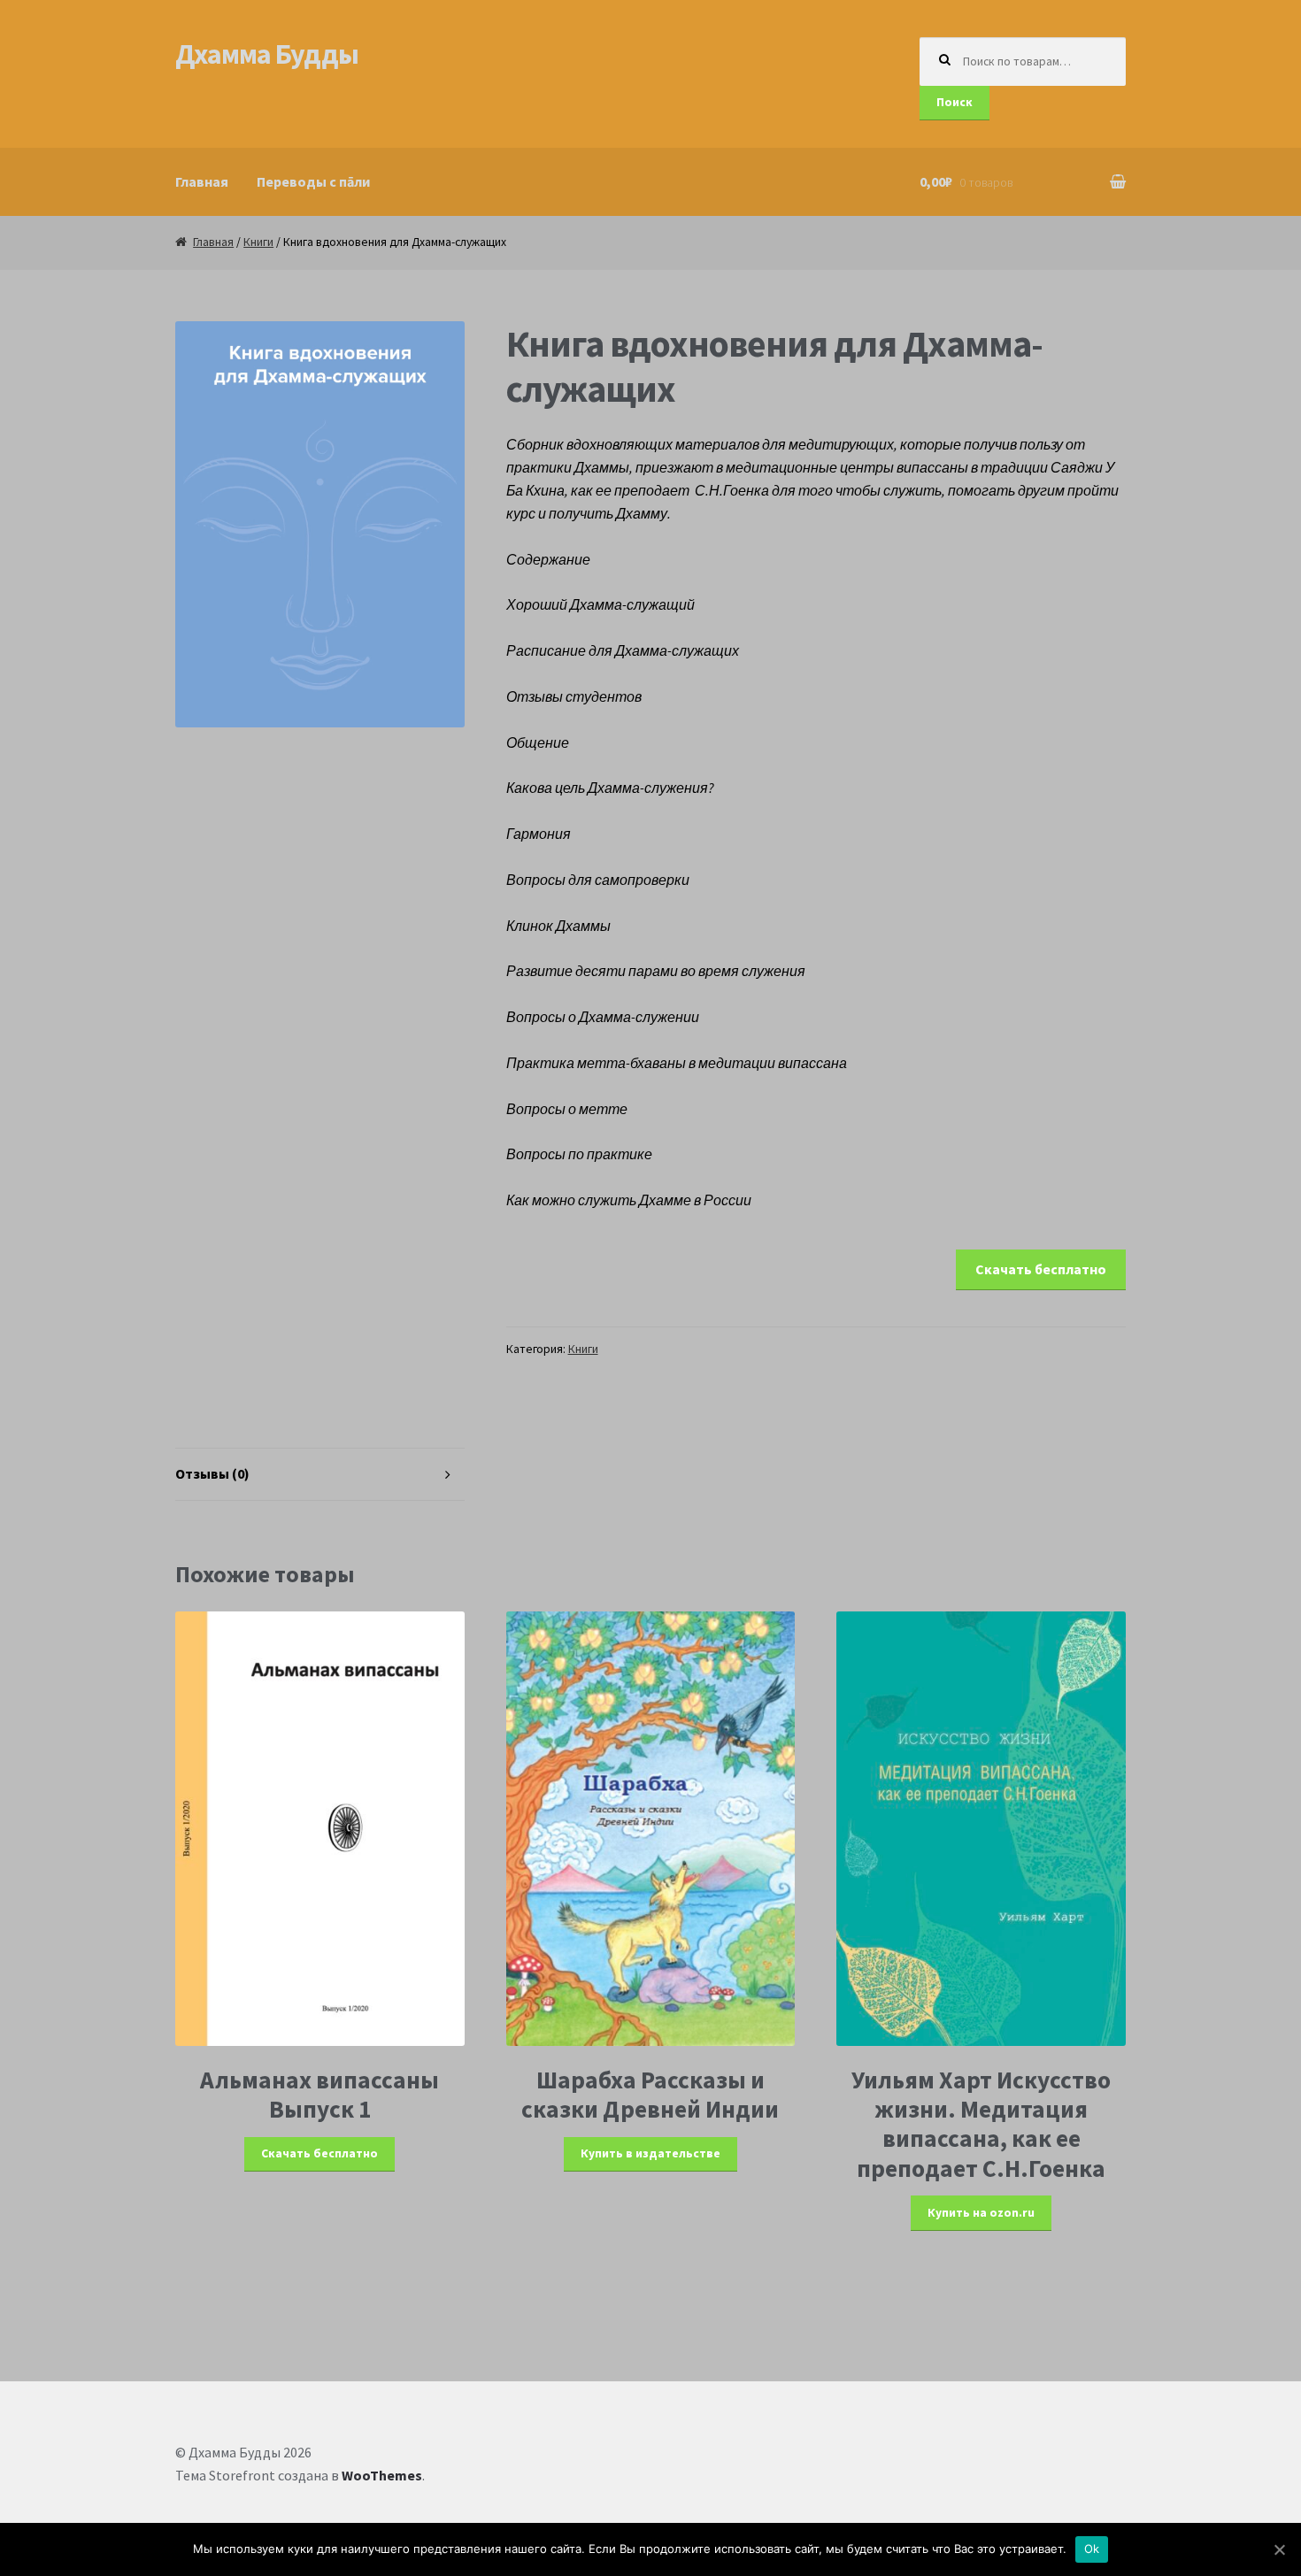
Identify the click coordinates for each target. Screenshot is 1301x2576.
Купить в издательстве (650, 2153)
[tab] (320, 1475)
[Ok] (1279, 2549)
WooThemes (382, 2475)
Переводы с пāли (313, 181)
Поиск (955, 102)
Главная (202, 181)
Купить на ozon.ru (981, 2213)
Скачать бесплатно (1041, 1269)
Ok (1092, 2549)
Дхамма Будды (267, 54)
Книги (258, 242)
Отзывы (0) (212, 1473)
